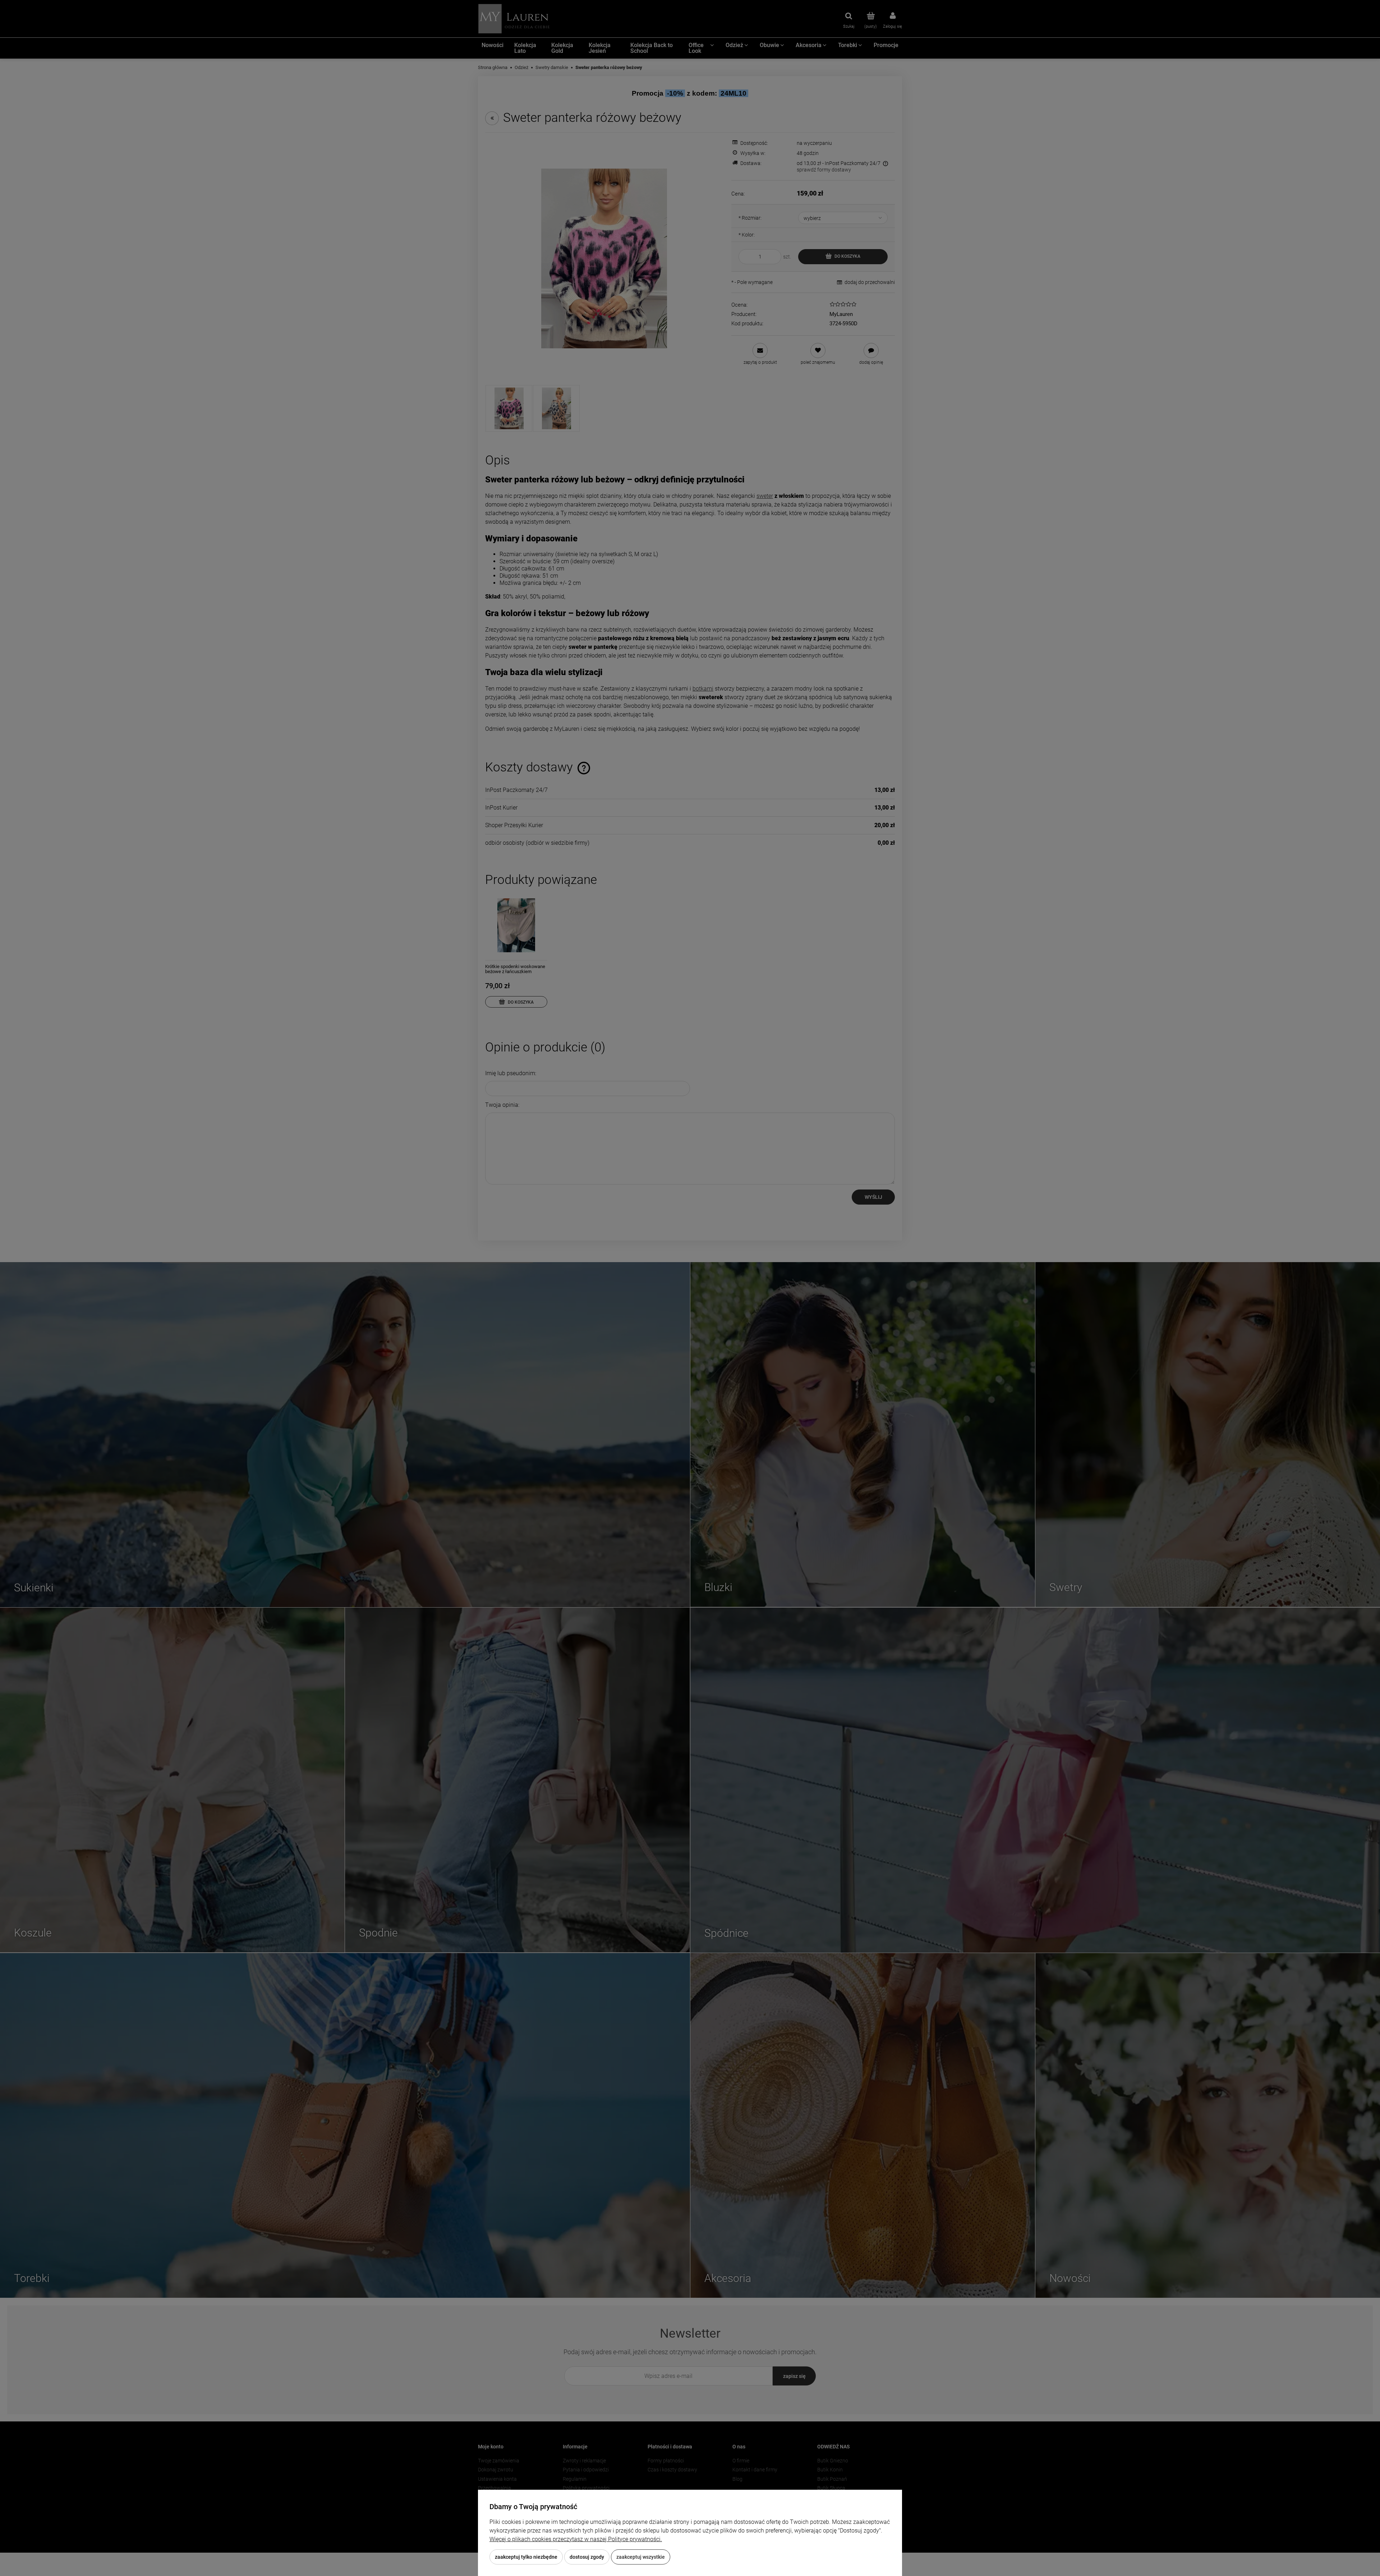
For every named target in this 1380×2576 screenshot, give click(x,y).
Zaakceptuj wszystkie (641, 2557)
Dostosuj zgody (587, 2557)
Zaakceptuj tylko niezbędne (526, 2557)
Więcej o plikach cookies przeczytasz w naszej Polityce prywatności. (576, 2539)
